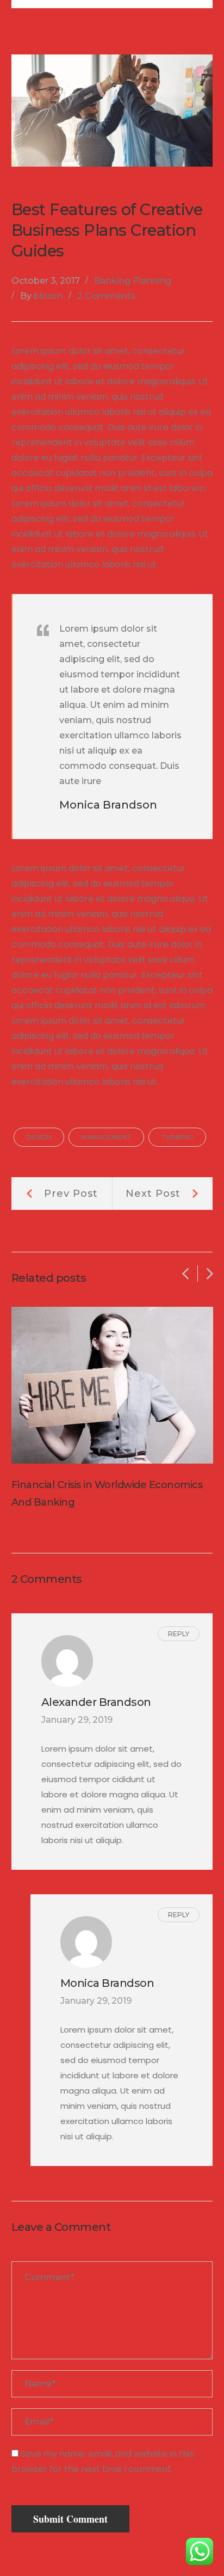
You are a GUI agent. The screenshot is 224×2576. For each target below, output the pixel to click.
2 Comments (106, 296)
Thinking (177, 1137)
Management (106, 1137)
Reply (179, 1634)
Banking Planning (133, 281)
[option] (112, 1409)
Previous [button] (185, 1274)
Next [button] (210, 1274)
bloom (48, 296)
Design (39, 1137)
